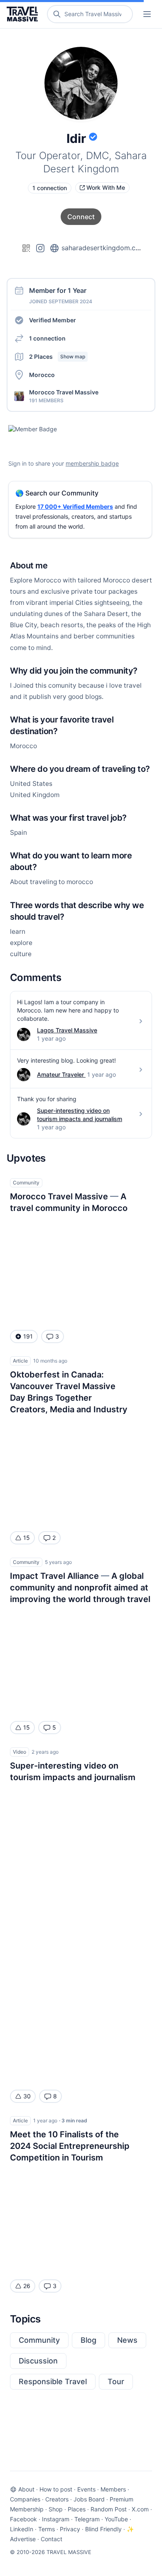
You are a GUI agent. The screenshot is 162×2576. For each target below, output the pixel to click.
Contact (52, 2539)
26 (27, 2286)
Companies (25, 2499)
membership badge (92, 463)
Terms (47, 2529)
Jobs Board (89, 2499)
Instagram (56, 2519)
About (26, 2489)
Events (86, 2489)
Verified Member (53, 320)
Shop (56, 2509)
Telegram (87, 2519)
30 (27, 2096)
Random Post (109, 2509)
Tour (116, 2381)
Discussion (38, 2361)
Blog (88, 2340)
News (127, 2340)
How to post (56, 2489)
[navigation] (147, 14)
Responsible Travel (53, 2381)
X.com (140, 2509)
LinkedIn (22, 2529)
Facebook (23, 2519)
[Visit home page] (24, 14)
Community (39, 2340)
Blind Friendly (103, 2529)
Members (113, 2489)
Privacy (70, 2529)
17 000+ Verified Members (75, 506)
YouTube (116, 2519)
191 (28, 1336)
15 (27, 1538)
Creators (57, 2499)
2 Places (57, 356)
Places (77, 2509)
